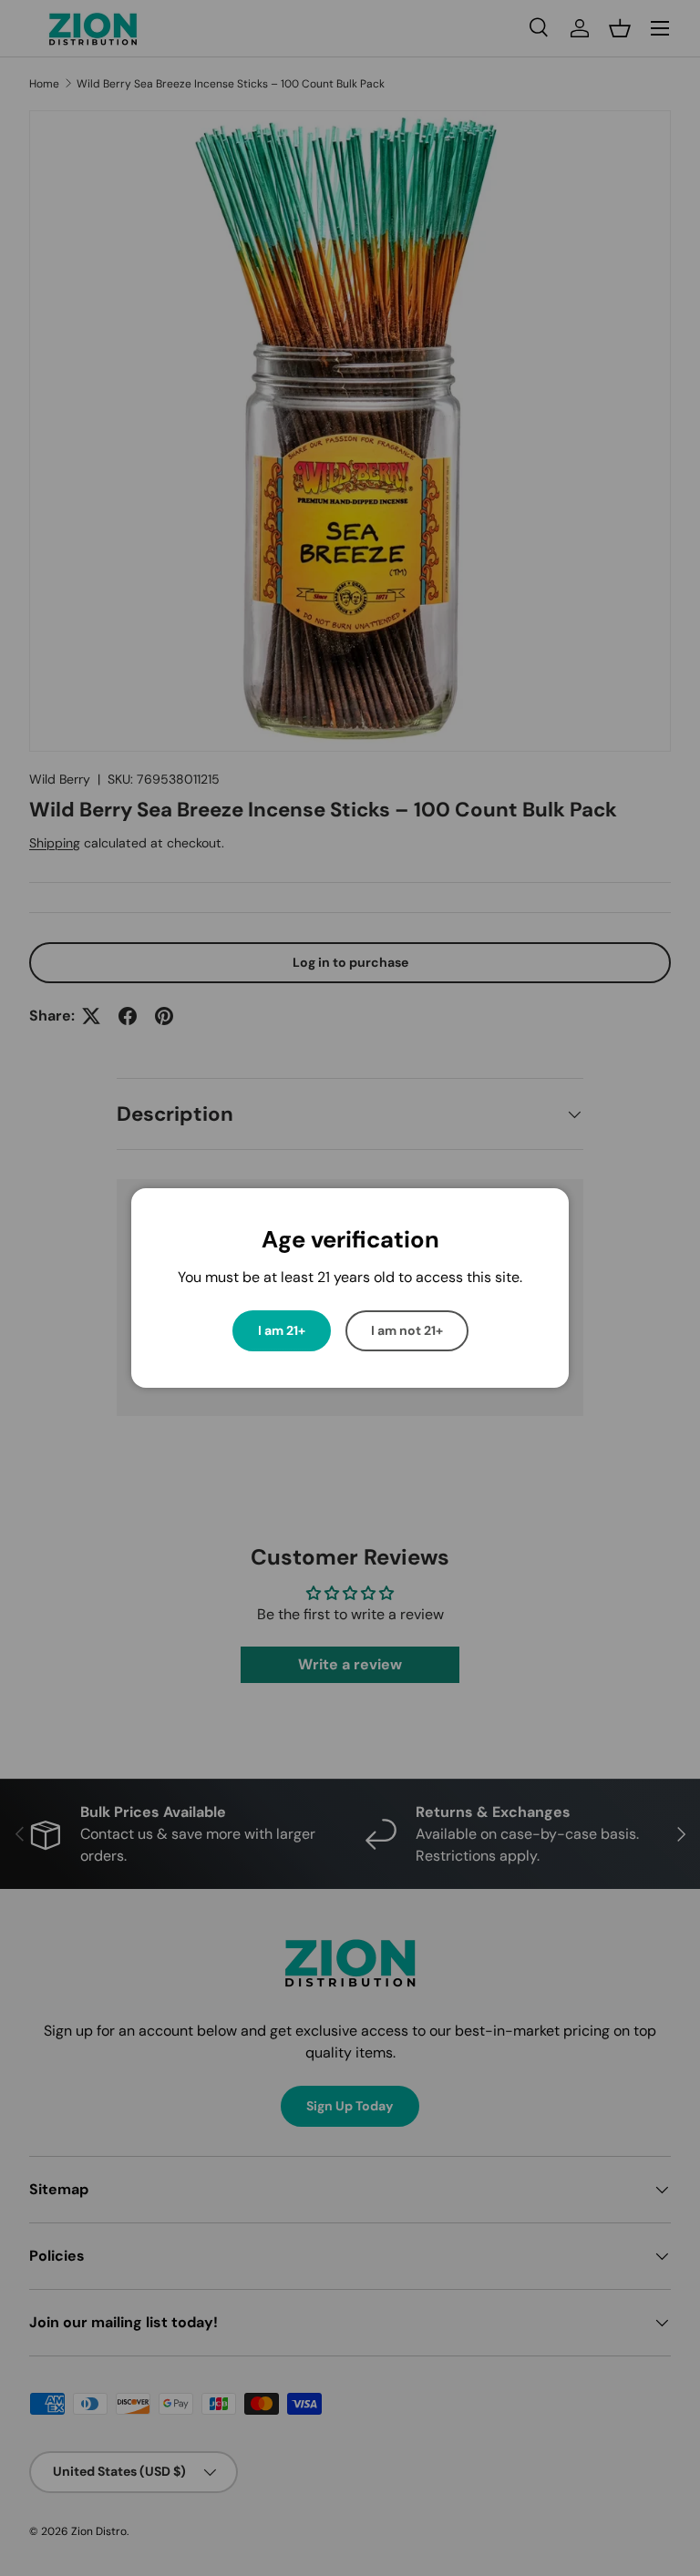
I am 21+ (282, 1330)
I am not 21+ (407, 1330)
